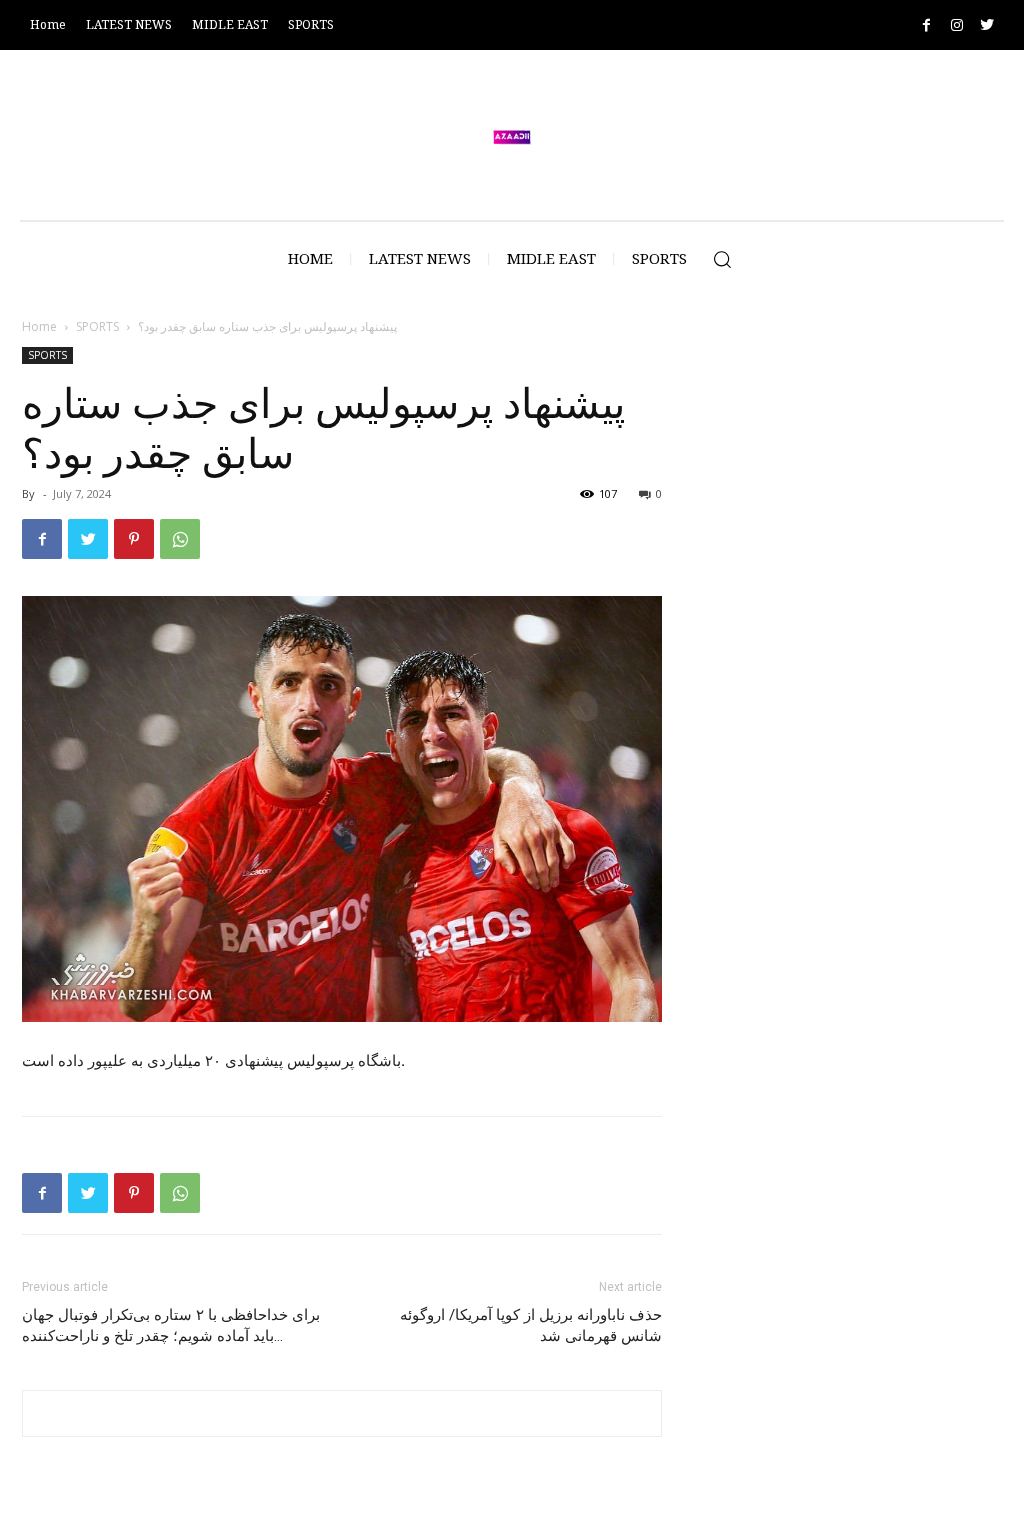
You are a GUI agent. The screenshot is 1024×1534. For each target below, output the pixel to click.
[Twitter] (986, 25)
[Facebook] (926, 25)
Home (39, 326)
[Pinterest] (134, 539)
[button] (722, 259)
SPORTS (97, 326)
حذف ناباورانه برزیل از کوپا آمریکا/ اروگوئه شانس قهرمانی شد (531, 1325)
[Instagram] (956, 25)
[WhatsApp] (180, 539)
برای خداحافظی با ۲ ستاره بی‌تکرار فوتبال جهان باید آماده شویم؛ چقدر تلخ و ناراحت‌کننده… (171, 1325)
